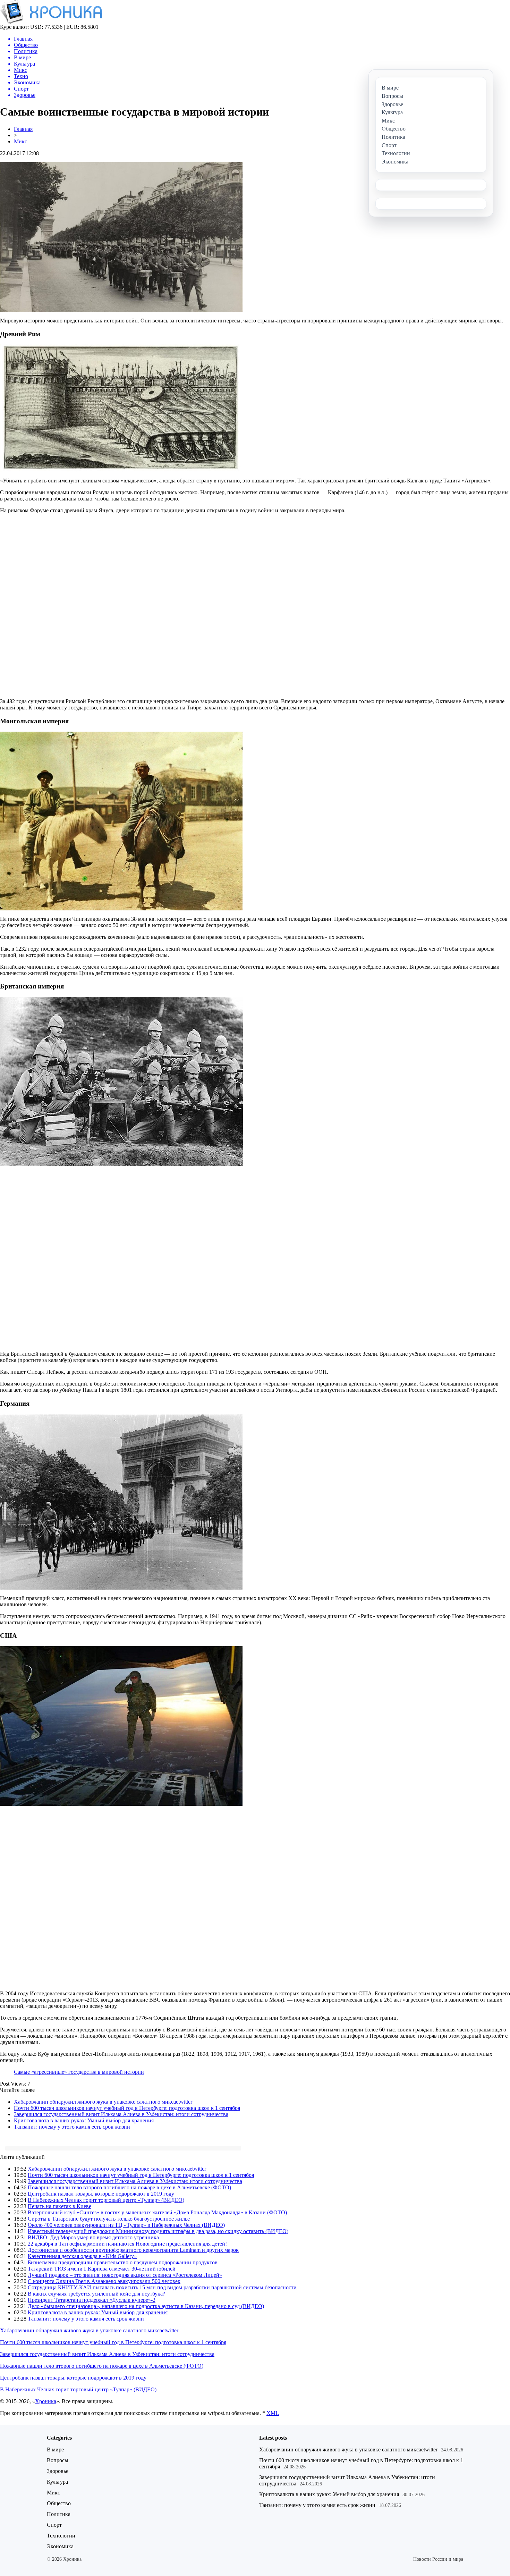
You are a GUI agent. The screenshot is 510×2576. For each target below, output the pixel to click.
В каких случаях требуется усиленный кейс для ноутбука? (96, 2294)
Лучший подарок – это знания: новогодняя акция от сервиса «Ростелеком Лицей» (125, 2275)
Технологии (61, 2536)
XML (273, 2413)
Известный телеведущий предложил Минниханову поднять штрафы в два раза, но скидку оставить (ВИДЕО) (158, 2231)
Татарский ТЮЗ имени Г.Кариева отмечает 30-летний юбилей (102, 2269)
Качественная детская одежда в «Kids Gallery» (82, 2256)
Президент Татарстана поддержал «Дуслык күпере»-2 (92, 2300)
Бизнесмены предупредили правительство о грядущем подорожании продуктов (123, 2262)
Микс (20, 141)
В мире (55, 2449)
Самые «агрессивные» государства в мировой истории (79, 2072)
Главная (23, 129)
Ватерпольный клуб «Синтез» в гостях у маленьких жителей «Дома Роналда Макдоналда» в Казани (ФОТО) (157, 2212)
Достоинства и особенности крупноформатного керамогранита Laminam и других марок (133, 2250)
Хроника (46, 2401)
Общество (59, 2503)
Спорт (54, 2525)
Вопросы (58, 2460)
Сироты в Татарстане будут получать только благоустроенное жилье (109, 2219)
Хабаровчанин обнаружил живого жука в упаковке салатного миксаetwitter (103, 2102)
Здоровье (58, 2471)
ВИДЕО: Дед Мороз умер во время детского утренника (93, 2237)
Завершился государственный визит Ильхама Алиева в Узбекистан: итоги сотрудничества (121, 2114)
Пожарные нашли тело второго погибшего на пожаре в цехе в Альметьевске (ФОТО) (129, 2187)
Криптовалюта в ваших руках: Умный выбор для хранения (84, 2120)
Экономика (60, 2546)
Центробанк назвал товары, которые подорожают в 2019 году (101, 2194)
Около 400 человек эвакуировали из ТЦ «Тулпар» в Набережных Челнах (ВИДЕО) (126, 2225)
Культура (57, 2482)
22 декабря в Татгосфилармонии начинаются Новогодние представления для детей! (127, 2244)
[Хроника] (51, 22)
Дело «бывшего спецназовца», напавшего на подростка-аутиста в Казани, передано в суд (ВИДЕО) (146, 2306)
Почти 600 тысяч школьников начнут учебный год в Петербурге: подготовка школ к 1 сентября (127, 2108)
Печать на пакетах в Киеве (59, 2206)
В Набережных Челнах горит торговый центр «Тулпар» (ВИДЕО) (106, 2200)
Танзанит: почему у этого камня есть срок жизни (72, 2127)
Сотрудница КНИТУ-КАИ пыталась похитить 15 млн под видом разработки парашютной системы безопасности (162, 2287)
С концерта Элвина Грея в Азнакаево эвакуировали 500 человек (104, 2281)
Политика (59, 2514)
